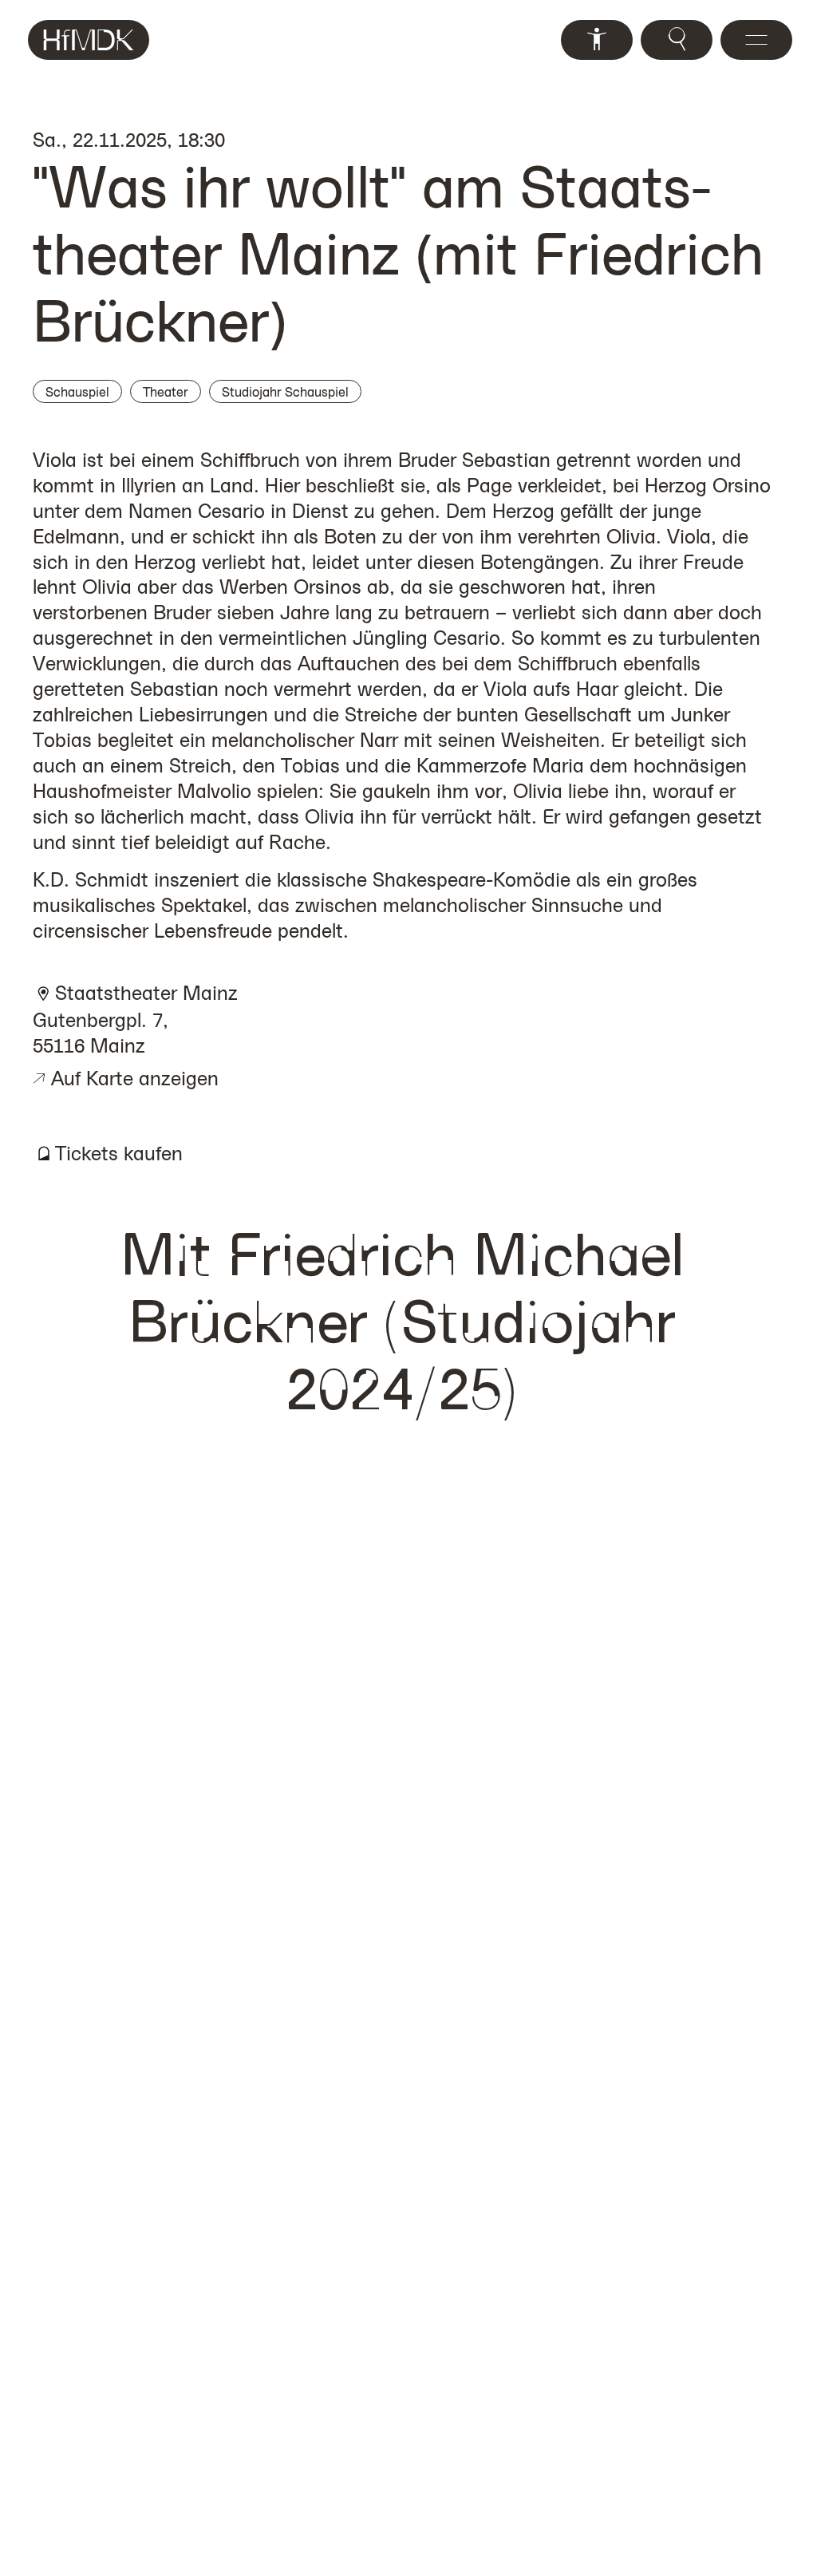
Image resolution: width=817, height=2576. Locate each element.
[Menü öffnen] (756, 40)
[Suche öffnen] (677, 40)
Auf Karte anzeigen (126, 1078)
